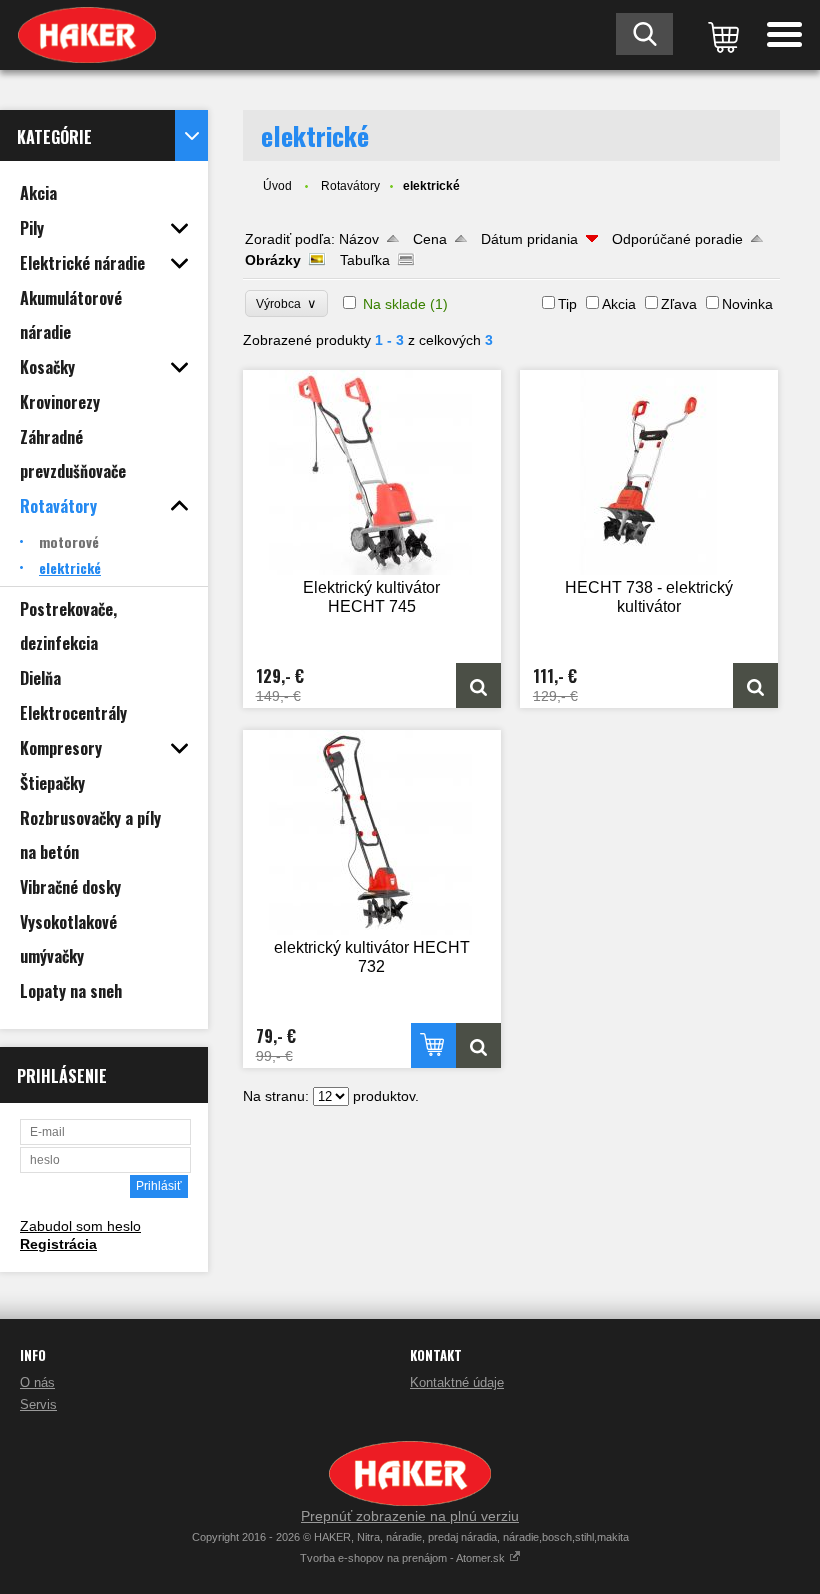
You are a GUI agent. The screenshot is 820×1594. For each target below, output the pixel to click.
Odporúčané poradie (677, 239)
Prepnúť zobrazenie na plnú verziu (410, 1516)
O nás (37, 1382)
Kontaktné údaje (457, 1382)
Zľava (679, 304)
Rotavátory (350, 186)
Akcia (619, 304)
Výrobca (286, 303)
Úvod (277, 186)
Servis (38, 1404)
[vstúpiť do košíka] (720, 35)
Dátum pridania (529, 239)
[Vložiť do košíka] (433, 1045)
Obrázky (273, 260)
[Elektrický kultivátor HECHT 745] (372, 472)
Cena (430, 239)
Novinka (747, 304)
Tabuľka (365, 260)
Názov (359, 239)
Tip (567, 304)
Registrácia (58, 1244)
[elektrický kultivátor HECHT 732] (372, 832)
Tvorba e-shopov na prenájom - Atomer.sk (404, 1558)
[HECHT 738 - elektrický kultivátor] (649, 472)
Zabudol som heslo (80, 1226)
